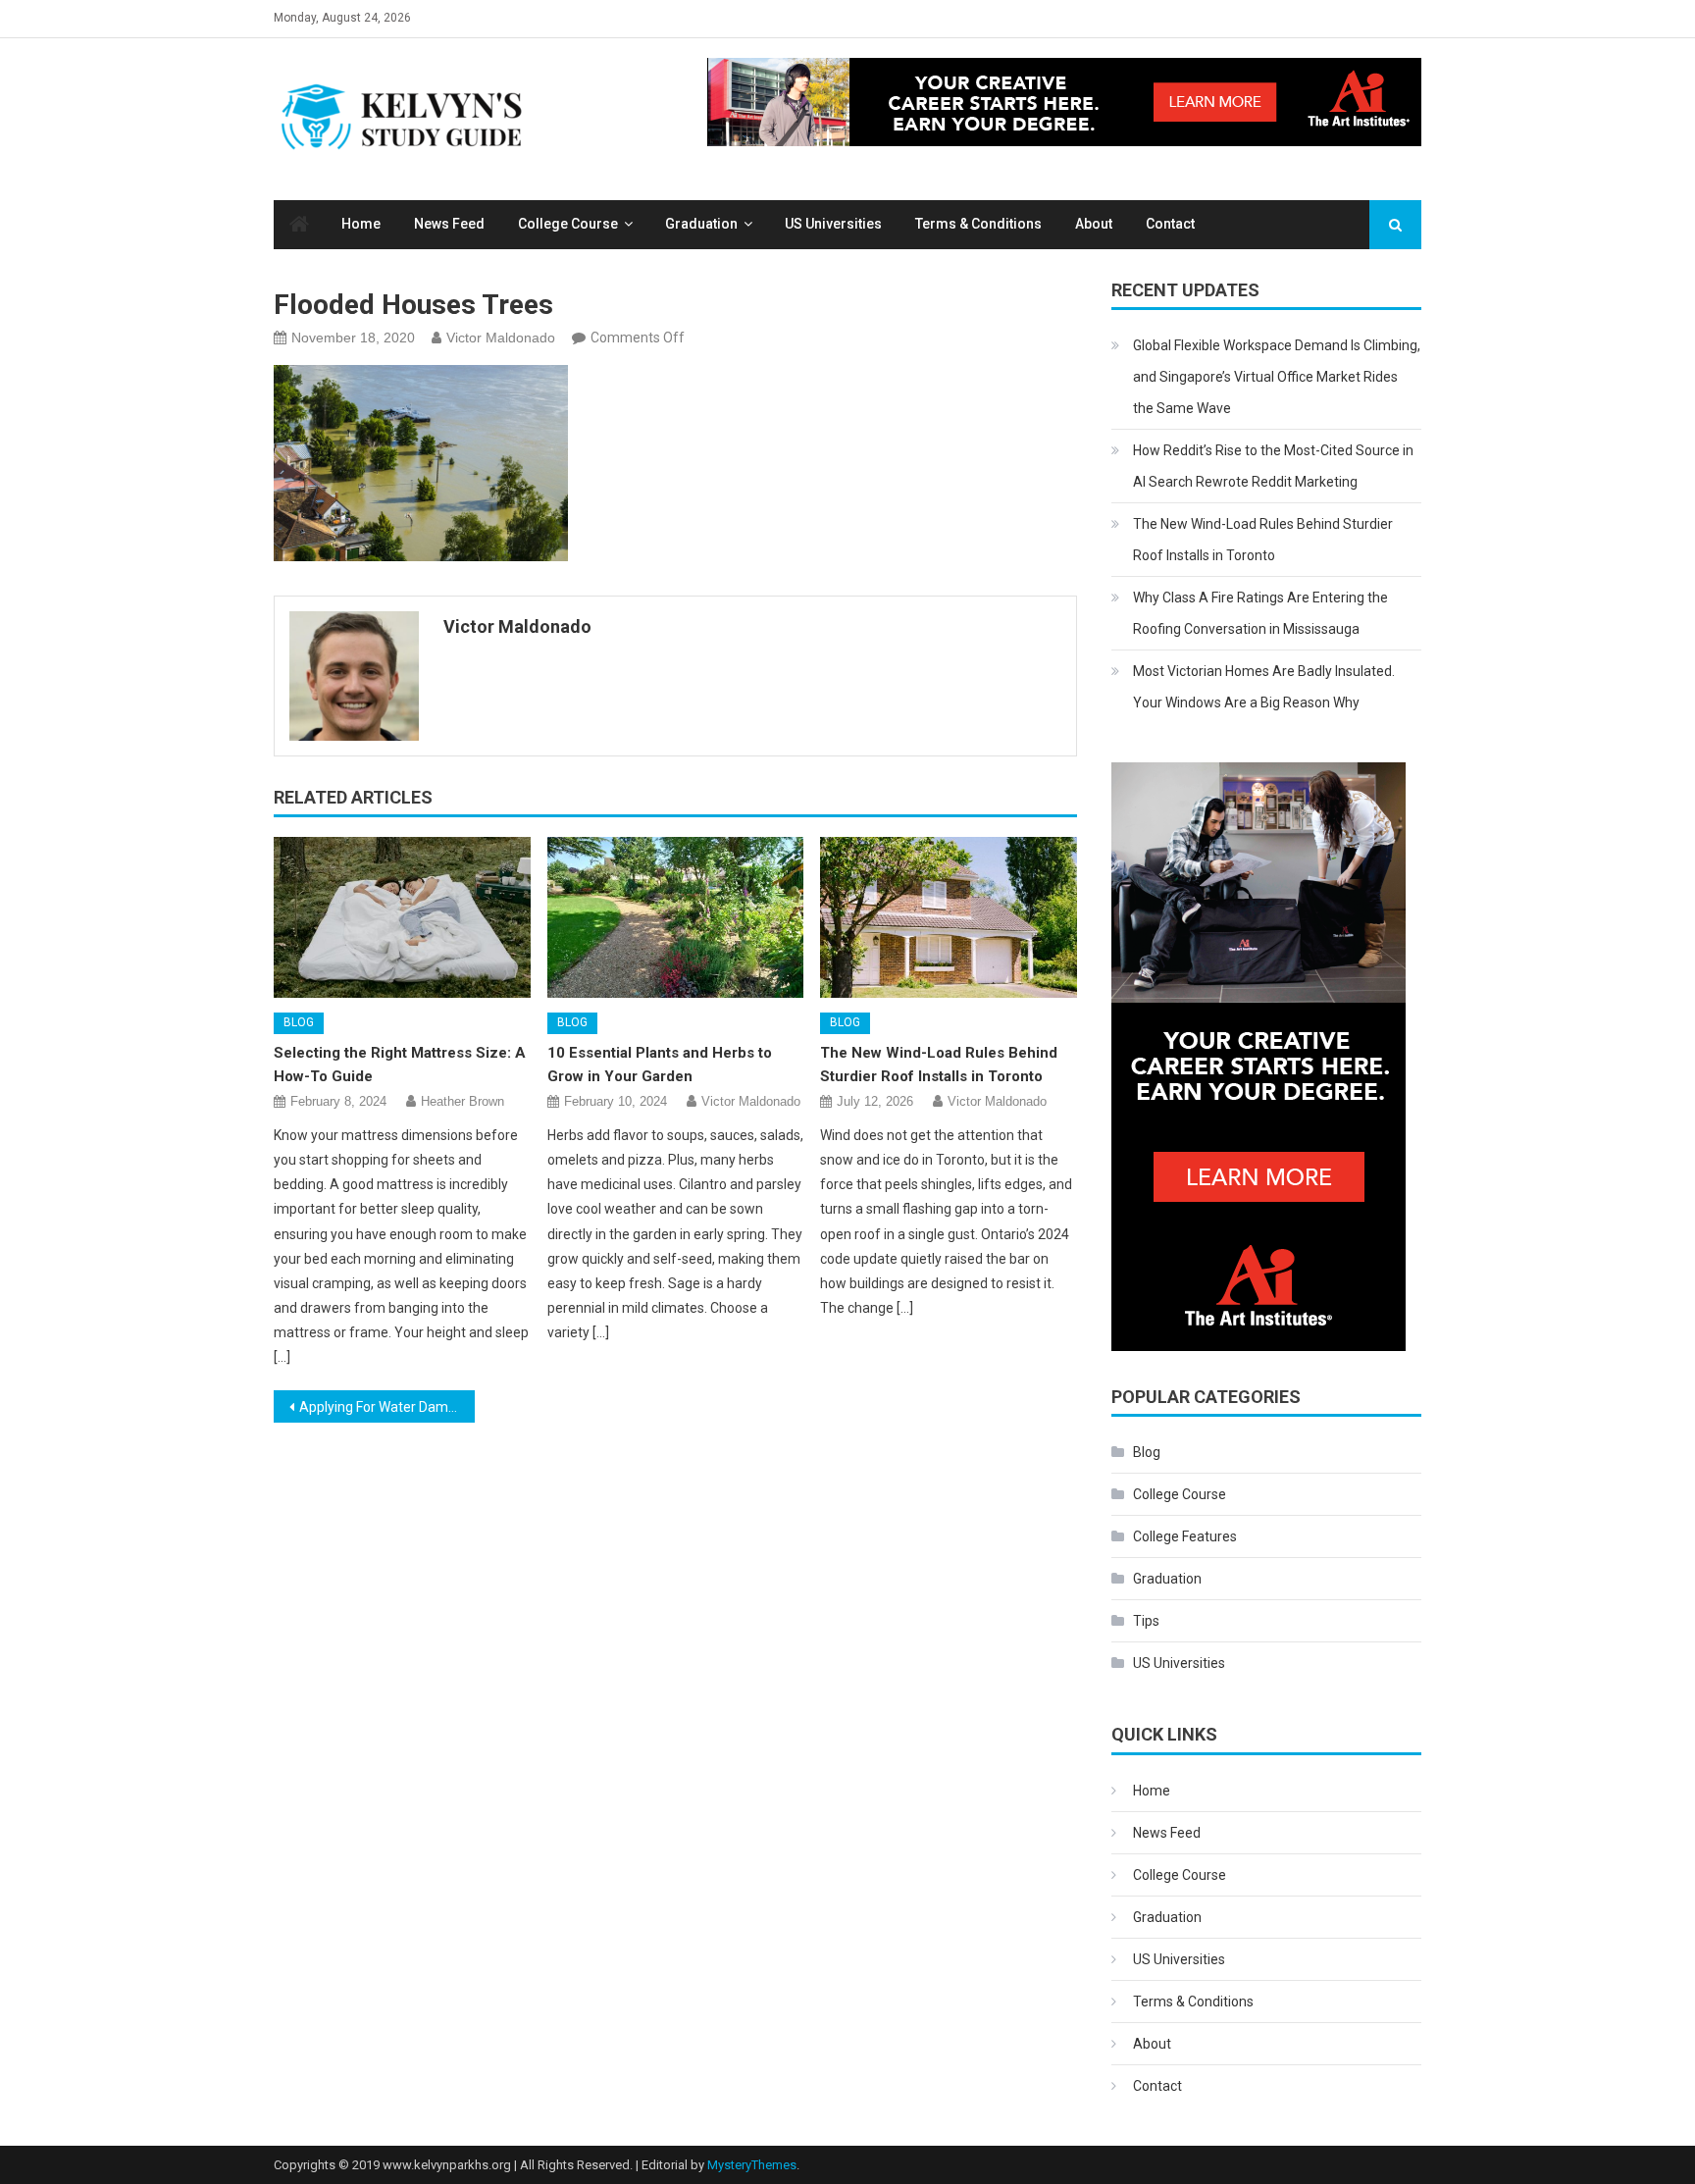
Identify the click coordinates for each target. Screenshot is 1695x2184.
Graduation (701, 224)
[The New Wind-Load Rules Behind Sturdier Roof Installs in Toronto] (949, 917)
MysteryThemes (752, 2165)
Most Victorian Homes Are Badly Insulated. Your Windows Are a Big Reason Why (1264, 687)
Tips (1146, 1621)
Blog (299, 1022)
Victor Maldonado (501, 338)
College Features (1185, 1536)
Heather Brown (462, 1101)
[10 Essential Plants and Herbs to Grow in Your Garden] (676, 917)
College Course (568, 224)
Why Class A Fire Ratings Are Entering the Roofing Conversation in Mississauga (1260, 613)
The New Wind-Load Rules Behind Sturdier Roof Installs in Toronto (1263, 540)
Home (361, 224)
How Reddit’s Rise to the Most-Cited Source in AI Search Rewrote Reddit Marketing (1273, 466)
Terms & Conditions (978, 224)
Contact (1170, 224)
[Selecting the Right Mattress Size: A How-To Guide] (402, 917)
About (1094, 224)
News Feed (449, 224)
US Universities (833, 224)
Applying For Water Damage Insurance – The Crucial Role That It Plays (387, 1407)
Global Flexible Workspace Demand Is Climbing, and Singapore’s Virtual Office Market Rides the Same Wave (1277, 377)
